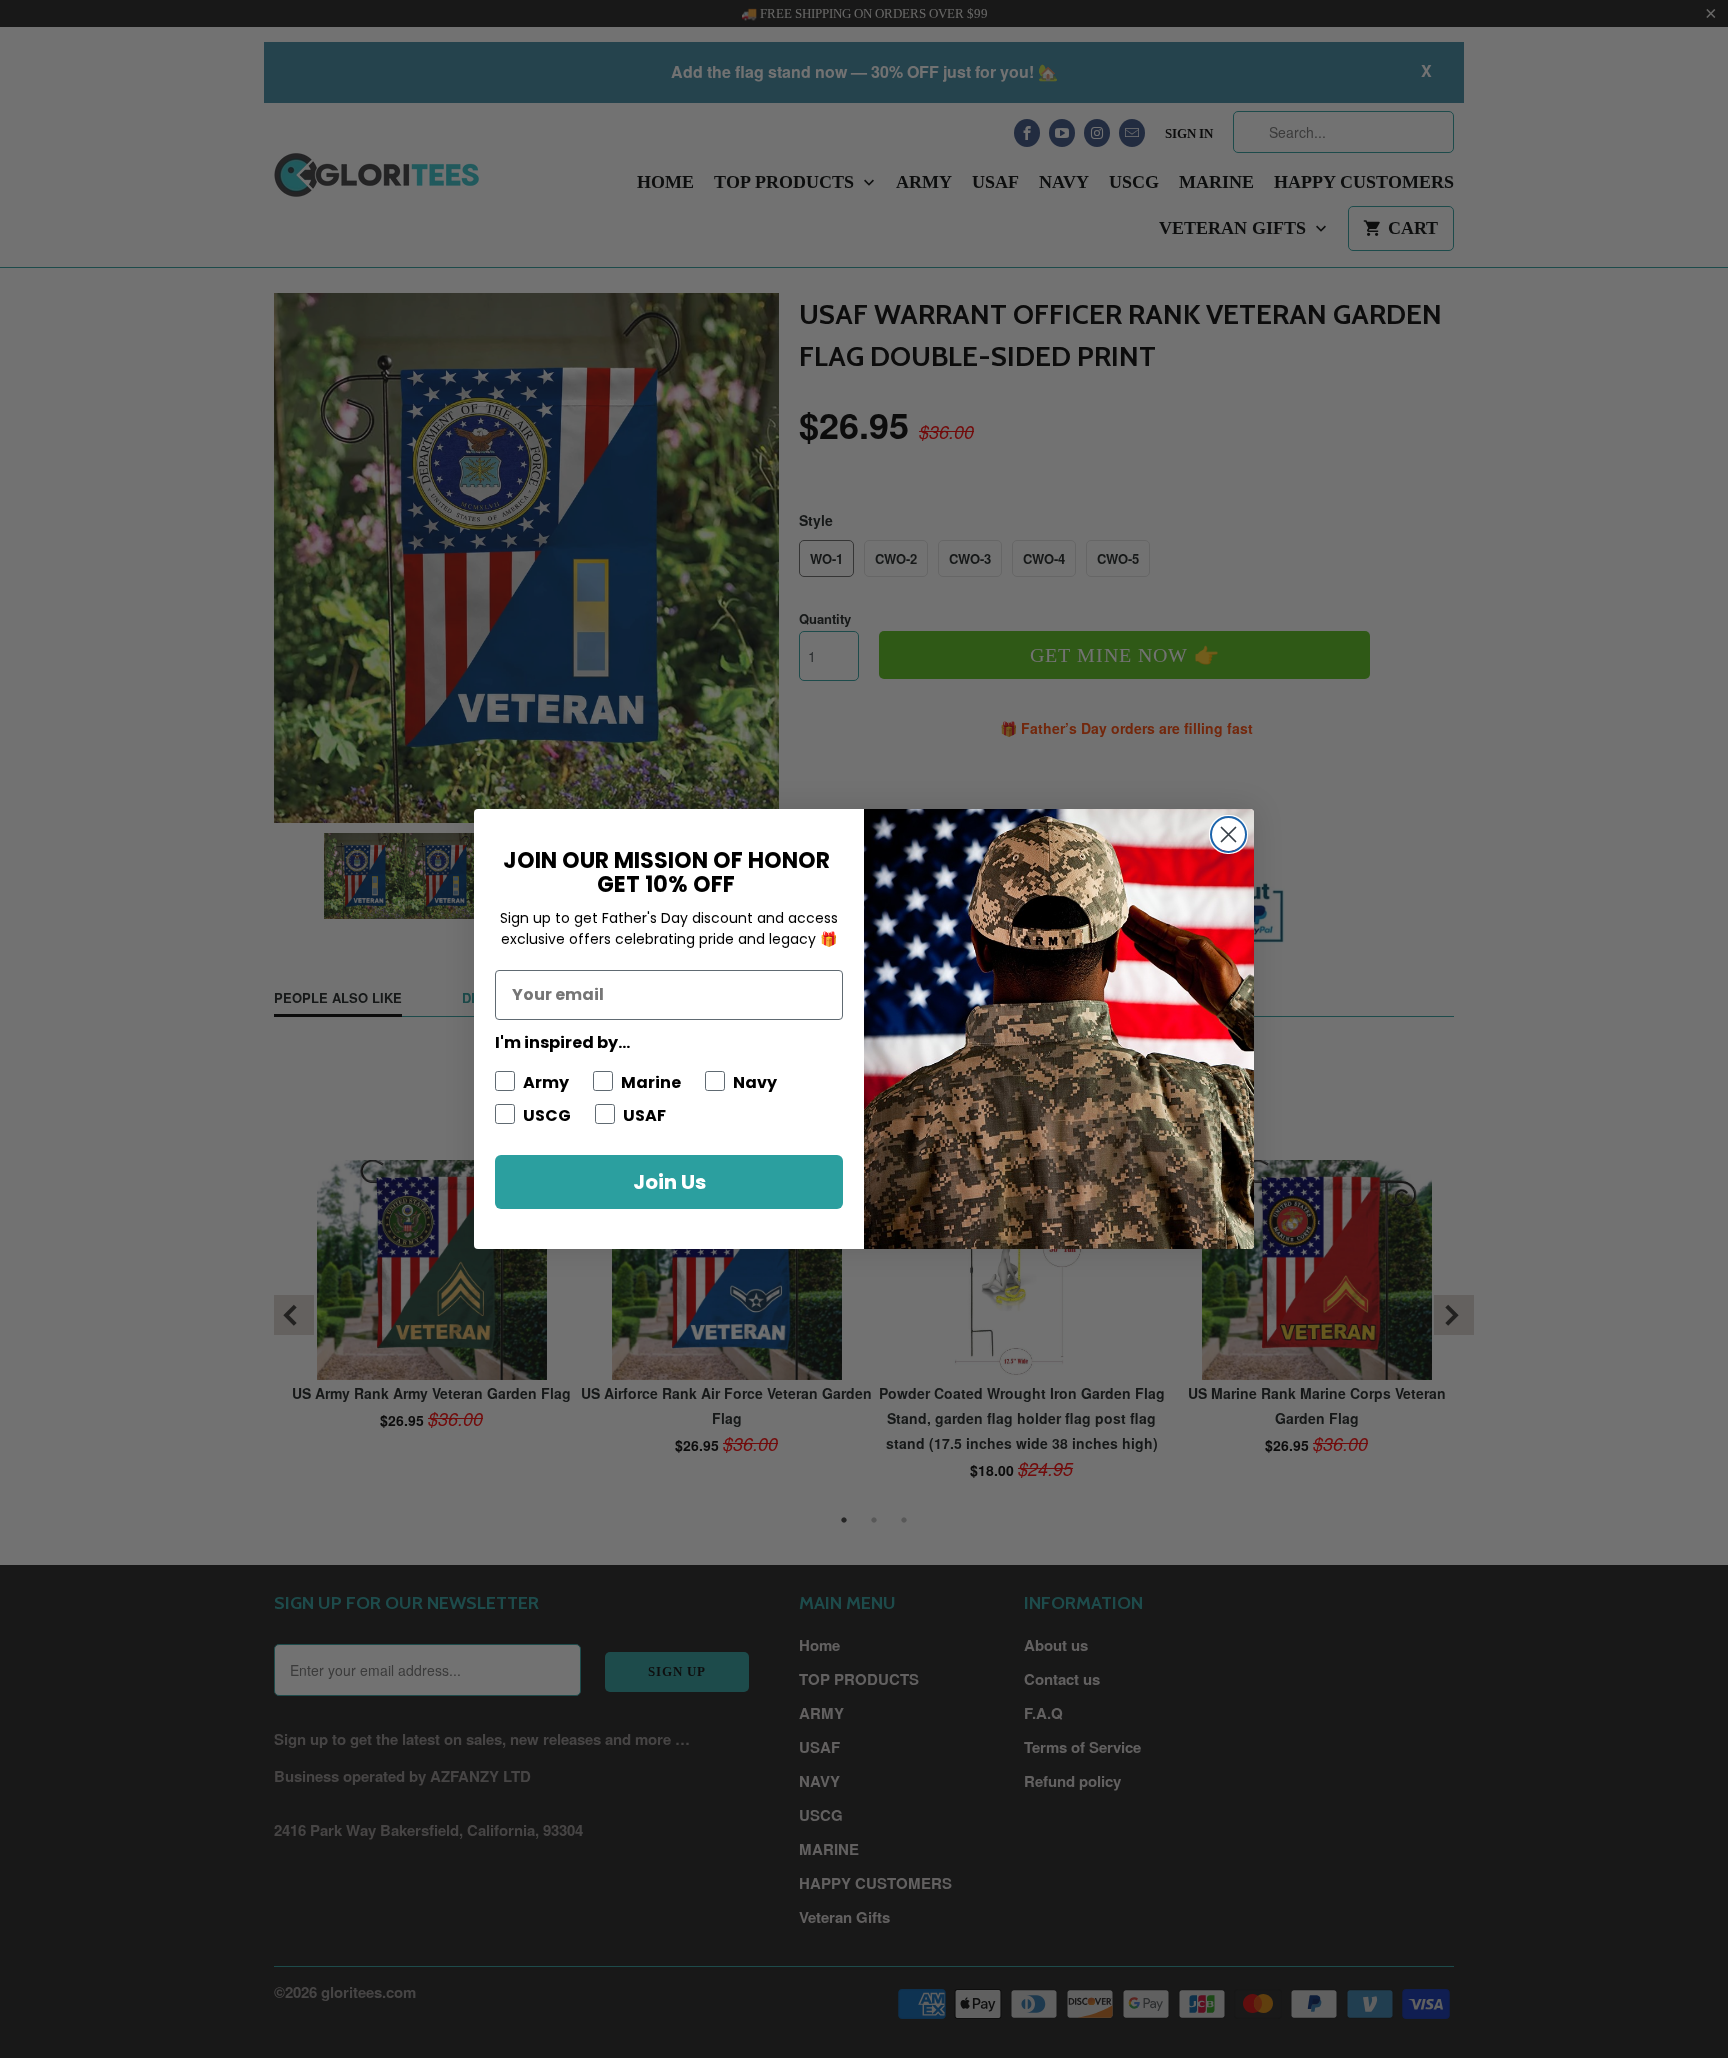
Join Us (669, 1182)
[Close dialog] (1228, 834)
